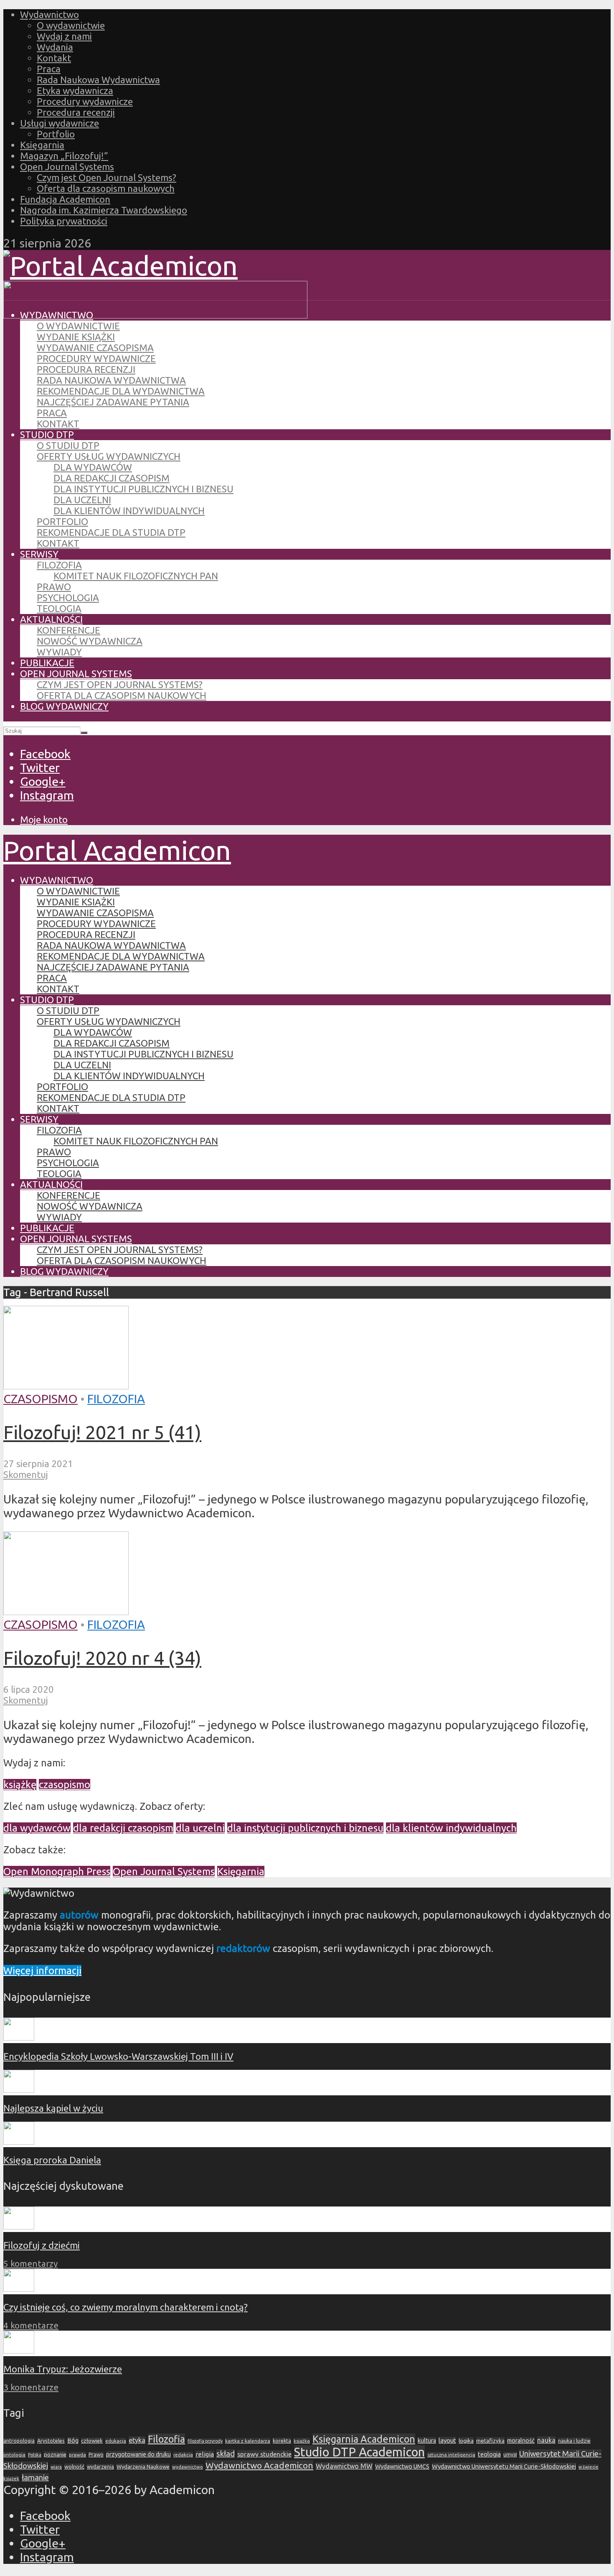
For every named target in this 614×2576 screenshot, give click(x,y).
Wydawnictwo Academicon (259, 2465)
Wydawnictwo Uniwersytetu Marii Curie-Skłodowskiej (504, 2466)
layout (447, 2440)
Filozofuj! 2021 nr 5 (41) (102, 1432)
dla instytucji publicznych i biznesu (305, 1828)
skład (226, 2454)
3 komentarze (31, 2387)
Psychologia (68, 597)
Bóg (73, 2441)
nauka (546, 2440)
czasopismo (65, 1785)
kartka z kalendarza (248, 2441)
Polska (35, 2455)
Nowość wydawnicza (90, 641)
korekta (282, 2441)
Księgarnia (42, 145)
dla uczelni (200, 1828)
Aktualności (51, 619)
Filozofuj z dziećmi (42, 2245)
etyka (137, 2440)
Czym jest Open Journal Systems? (107, 177)
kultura (427, 2441)
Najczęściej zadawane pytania (113, 402)
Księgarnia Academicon (364, 2439)
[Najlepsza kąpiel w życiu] (19, 2089)
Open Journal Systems (67, 167)
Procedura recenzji (76, 112)
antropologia (19, 2441)
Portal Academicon (117, 850)
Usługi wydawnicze (60, 123)
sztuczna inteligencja (451, 2455)
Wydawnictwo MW (344, 2466)
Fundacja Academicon (65, 199)
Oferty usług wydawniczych (109, 456)
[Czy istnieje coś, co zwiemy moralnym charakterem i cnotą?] (19, 2288)
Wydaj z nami (64, 36)
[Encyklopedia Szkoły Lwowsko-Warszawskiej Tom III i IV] (19, 2037)
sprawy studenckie (264, 2454)
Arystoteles (51, 2441)
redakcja (183, 2455)
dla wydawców (37, 1828)
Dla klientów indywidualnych (129, 511)
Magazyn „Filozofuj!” (64, 156)
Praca (49, 69)
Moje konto (44, 819)
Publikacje (47, 663)
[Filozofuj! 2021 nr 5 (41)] (66, 1385)
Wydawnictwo (49, 14)
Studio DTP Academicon (359, 2452)
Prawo (54, 587)
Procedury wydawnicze (85, 101)
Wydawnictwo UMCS (402, 2466)
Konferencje (69, 630)
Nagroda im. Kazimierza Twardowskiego (104, 210)
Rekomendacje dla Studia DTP (111, 532)
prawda (77, 2455)
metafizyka (490, 2441)
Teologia (59, 608)
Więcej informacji (42, 1971)
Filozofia (59, 565)
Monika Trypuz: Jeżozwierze (63, 2369)
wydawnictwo (188, 2467)
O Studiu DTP (68, 445)
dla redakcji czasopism (123, 1828)
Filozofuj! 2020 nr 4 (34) (102, 1658)
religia (205, 2454)
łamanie (35, 2478)
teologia (489, 2454)
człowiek (92, 2441)
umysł (510, 2455)
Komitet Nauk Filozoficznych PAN (136, 576)
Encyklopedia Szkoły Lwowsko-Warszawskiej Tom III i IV (118, 2056)
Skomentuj (26, 1474)
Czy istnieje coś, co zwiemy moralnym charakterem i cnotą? (126, 2307)
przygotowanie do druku (138, 2454)
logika (466, 2441)
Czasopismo (41, 1399)
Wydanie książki (76, 337)
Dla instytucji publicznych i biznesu (143, 489)
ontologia (14, 2455)
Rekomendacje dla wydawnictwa (121, 391)
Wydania (55, 47)
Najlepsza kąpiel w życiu (53, 2108)
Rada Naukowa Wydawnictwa (98, 80)
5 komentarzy (30, 2264)
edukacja (116, 2441)
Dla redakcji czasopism (112, 478)
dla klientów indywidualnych (451, 1828)
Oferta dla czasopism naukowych (106, 188)
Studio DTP (47, 434)
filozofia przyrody (205, 2441)
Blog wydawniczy (64, 706)
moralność (521, 2441)
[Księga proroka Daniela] (19, 2141)
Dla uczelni (82, 500)
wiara (56, 2467)
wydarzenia (100, 2467)
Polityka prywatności (64, 221)
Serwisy (39, 554)
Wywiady (59, 652)
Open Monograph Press (57, 1871)
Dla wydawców (93, 467)
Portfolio (56, 134)
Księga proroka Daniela (52, 2160)
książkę (20, 1785)
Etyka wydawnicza (75, 90)
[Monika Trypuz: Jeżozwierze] (19, 2350)
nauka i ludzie (574, 2441)
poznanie (55, 2454)
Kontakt (54, 58)
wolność (74, 2466)
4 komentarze (31, 2325)
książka (302, 2441)
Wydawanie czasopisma (95, 348)
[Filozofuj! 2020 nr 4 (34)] (66, 1610)
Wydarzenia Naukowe (143, 2466)
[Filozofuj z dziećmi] (19, 2226)
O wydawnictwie (71, 25)
